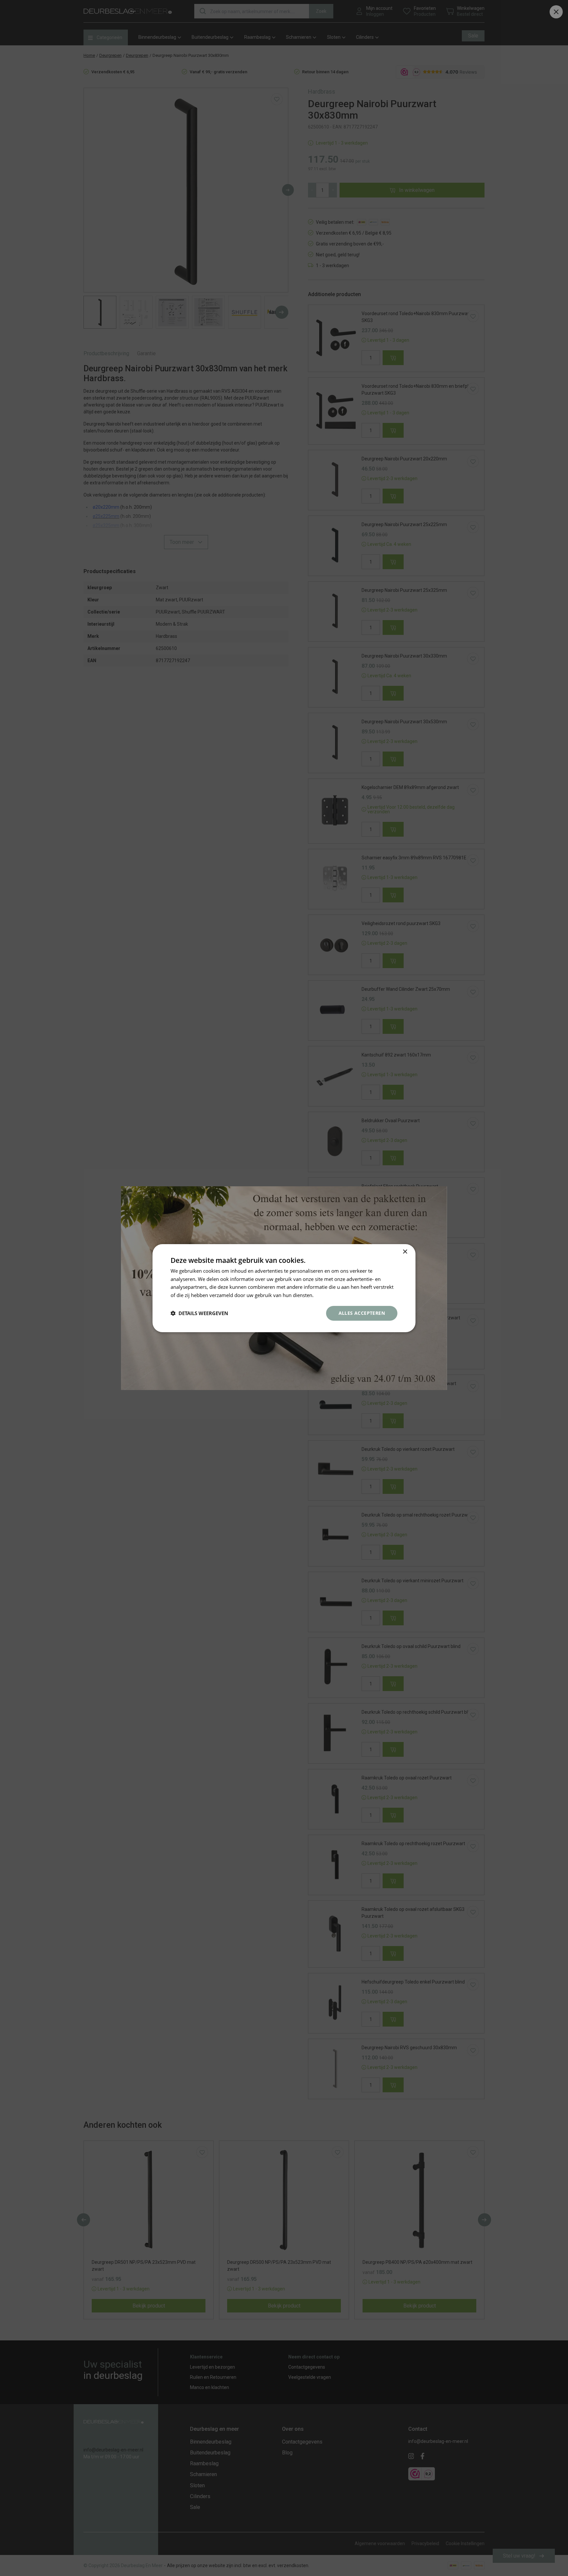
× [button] (405, 1252)
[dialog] (284, 1288)
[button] (199, 1313)
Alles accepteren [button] (362, 1313)
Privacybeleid (330, 1295)
